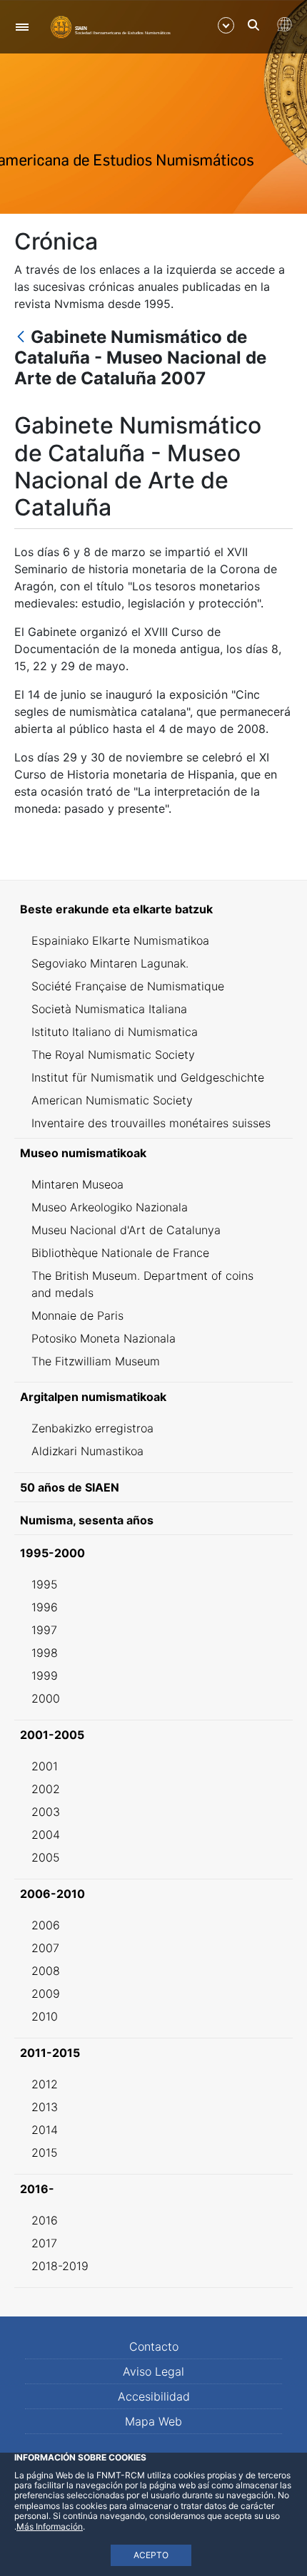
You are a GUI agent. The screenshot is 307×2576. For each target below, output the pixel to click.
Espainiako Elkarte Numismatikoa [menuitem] (120, 940)
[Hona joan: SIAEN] (111, 26)
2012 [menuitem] (45, 2084)
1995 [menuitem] (45, 1584)
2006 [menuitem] (46, 1925)
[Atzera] (21, 338)
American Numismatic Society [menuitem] (112, 1100)
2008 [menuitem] (46, 1971)
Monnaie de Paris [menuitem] (77, 1315)
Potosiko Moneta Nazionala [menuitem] (104, 1338)
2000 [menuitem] (46, 1698)
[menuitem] (153, 909)
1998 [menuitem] (45, 1653)
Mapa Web (153, 2421)
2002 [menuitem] (46, 1789)
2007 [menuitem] (45, 1948)
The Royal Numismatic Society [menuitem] (113, 1054)
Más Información (50, 2526)
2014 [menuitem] (45, 2130)
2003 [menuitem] (46, 1812)
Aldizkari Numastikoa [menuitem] (87, 1451)
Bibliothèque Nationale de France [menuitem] (120, 1253)
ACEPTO (151, 2555)
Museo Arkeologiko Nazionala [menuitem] (110, 1207)
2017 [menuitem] (44, 2243)
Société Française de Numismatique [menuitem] (128, 986)
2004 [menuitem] (46, 1834)
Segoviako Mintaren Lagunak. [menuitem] (110, 963)
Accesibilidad (154, 2396)
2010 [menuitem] (45, 2016)
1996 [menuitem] (45, 1607)
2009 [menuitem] (46, 1993)
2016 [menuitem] (45, 2220)
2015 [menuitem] (45, 2152)
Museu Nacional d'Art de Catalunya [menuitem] (126, 1230)
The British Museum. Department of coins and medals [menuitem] (142, 1284)
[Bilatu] (253, 25)
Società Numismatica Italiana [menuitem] (109, 1009)
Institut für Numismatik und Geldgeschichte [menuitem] (148, 1077)
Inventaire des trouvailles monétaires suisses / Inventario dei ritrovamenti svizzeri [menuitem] (151, 1132)
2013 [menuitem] (45, 2107)
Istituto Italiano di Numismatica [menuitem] (115, 1032)
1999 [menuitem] (45, 1676)
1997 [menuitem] (44, 1630)
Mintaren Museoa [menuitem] (77, 1184)
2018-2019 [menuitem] (60, 2266)
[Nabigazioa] (22, 27)
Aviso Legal (153, 2371)
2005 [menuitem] (46, 1857)
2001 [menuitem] (45, 1766)
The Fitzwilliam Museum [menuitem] (96, 1361)
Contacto (154, 2346)
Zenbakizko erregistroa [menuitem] (92, 1428)
